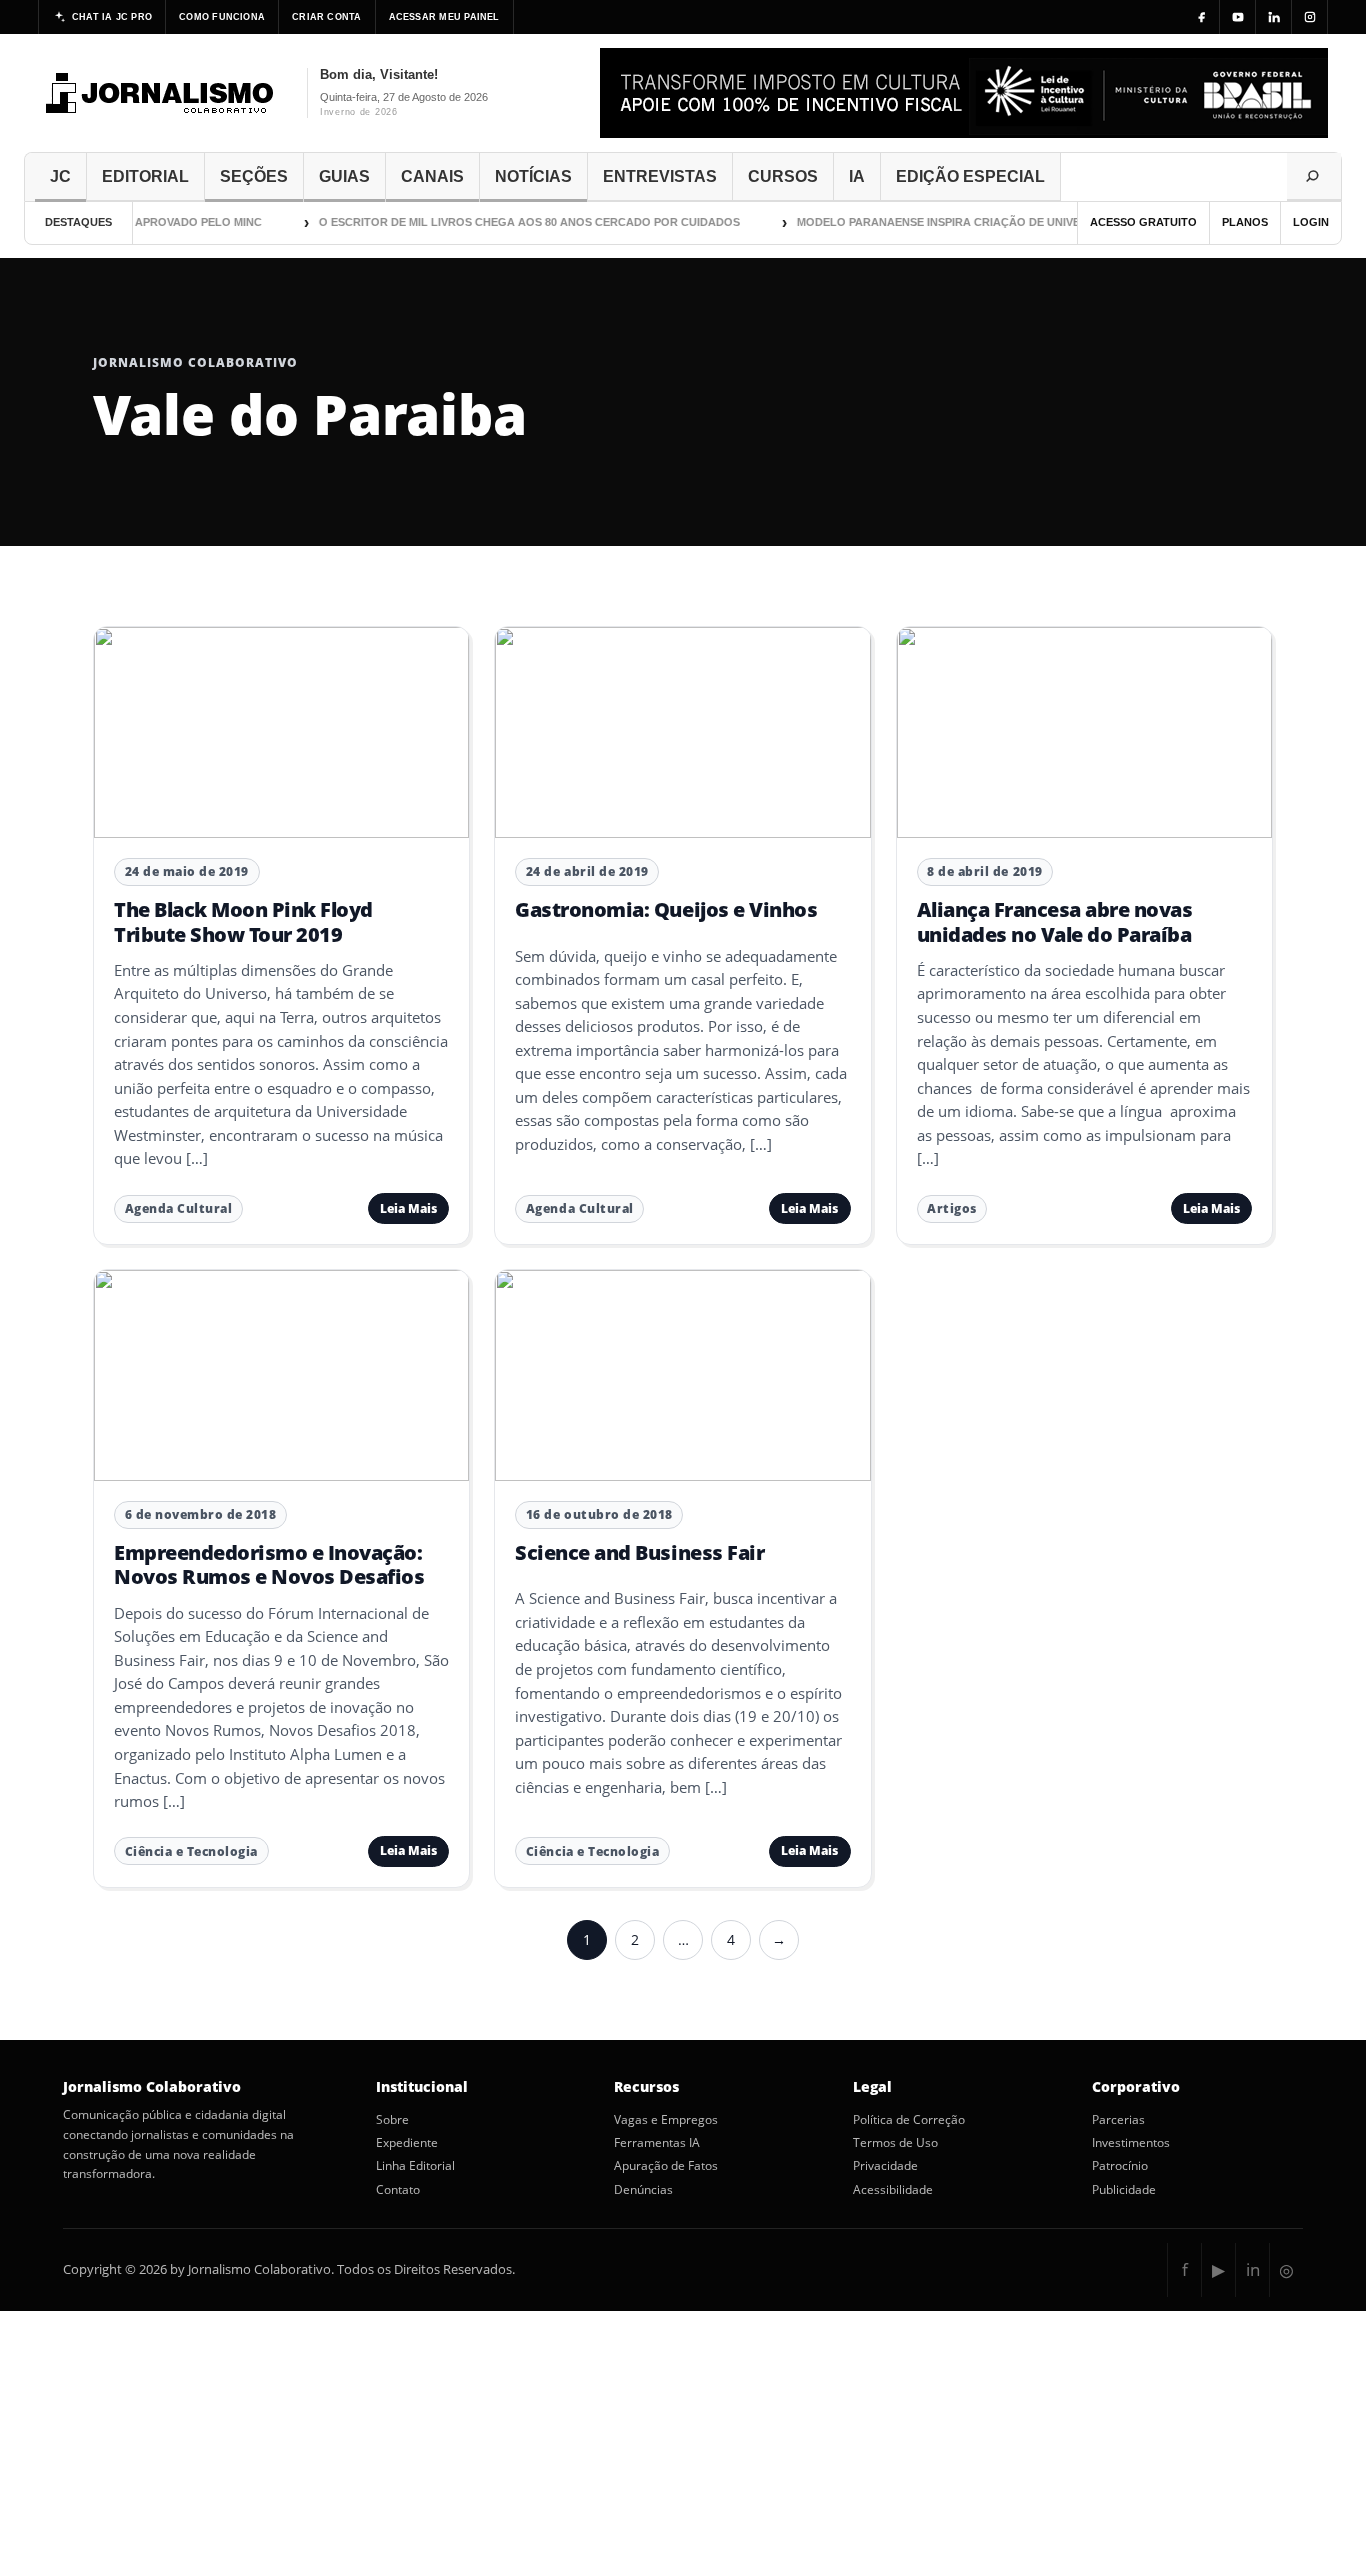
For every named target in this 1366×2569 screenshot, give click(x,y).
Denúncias (643, 2190)
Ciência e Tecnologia (191, 1851)
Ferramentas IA (657, 2143)
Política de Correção (909, 2120)
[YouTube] (1238, 17)
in (1253, 2269)
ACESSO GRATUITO (1143, 222)
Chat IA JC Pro (112, 17)
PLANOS (1245, 222)
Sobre (392, 2120)
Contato (398, 2190)
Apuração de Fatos (666, 2166)
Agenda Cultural (179, 1208)
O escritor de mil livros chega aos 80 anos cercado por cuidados (508, 222)
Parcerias (1118, 2120)
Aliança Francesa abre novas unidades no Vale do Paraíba (1055, 921)
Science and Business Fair (639, 1552)
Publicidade (1124, 2190)
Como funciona (222, 17)
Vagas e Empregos (666, 2120)
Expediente (407, 2143)
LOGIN (1311, 222)
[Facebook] (1202, 17)
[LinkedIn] (1274, 17)
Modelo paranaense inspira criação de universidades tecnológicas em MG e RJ (1025, 222)
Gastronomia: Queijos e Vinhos (666, 909)
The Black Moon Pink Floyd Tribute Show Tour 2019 (243, 921)
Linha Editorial (415, 2166)
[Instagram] (1310, 17)
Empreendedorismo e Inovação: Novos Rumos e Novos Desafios (269, 1564)
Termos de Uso (895, 2143)
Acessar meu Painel (444, 17)
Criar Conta (326, 17)
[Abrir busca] (1314, 177)
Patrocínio (1120, 2166)
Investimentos (1131, 2143)
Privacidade (885, 2166)
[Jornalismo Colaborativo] (160, 93)
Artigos (952, 1208)
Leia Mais (408, 1208)
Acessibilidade (893, 2190)
